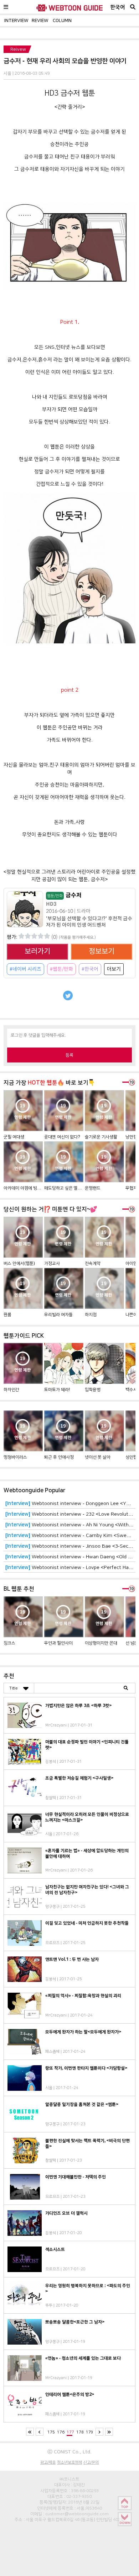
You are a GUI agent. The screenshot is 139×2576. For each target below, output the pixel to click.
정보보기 (102, 951)
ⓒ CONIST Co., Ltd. (69, 2452)
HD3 (51, 904)
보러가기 (37, 951)
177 (70, 2432)
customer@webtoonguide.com (77, 2514)
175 (51, 2432)
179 (90, 2432)
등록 (69, 1055)
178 (80, 2432)
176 (61, 2432)
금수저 (64, 895)
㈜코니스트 (69, 2479)
